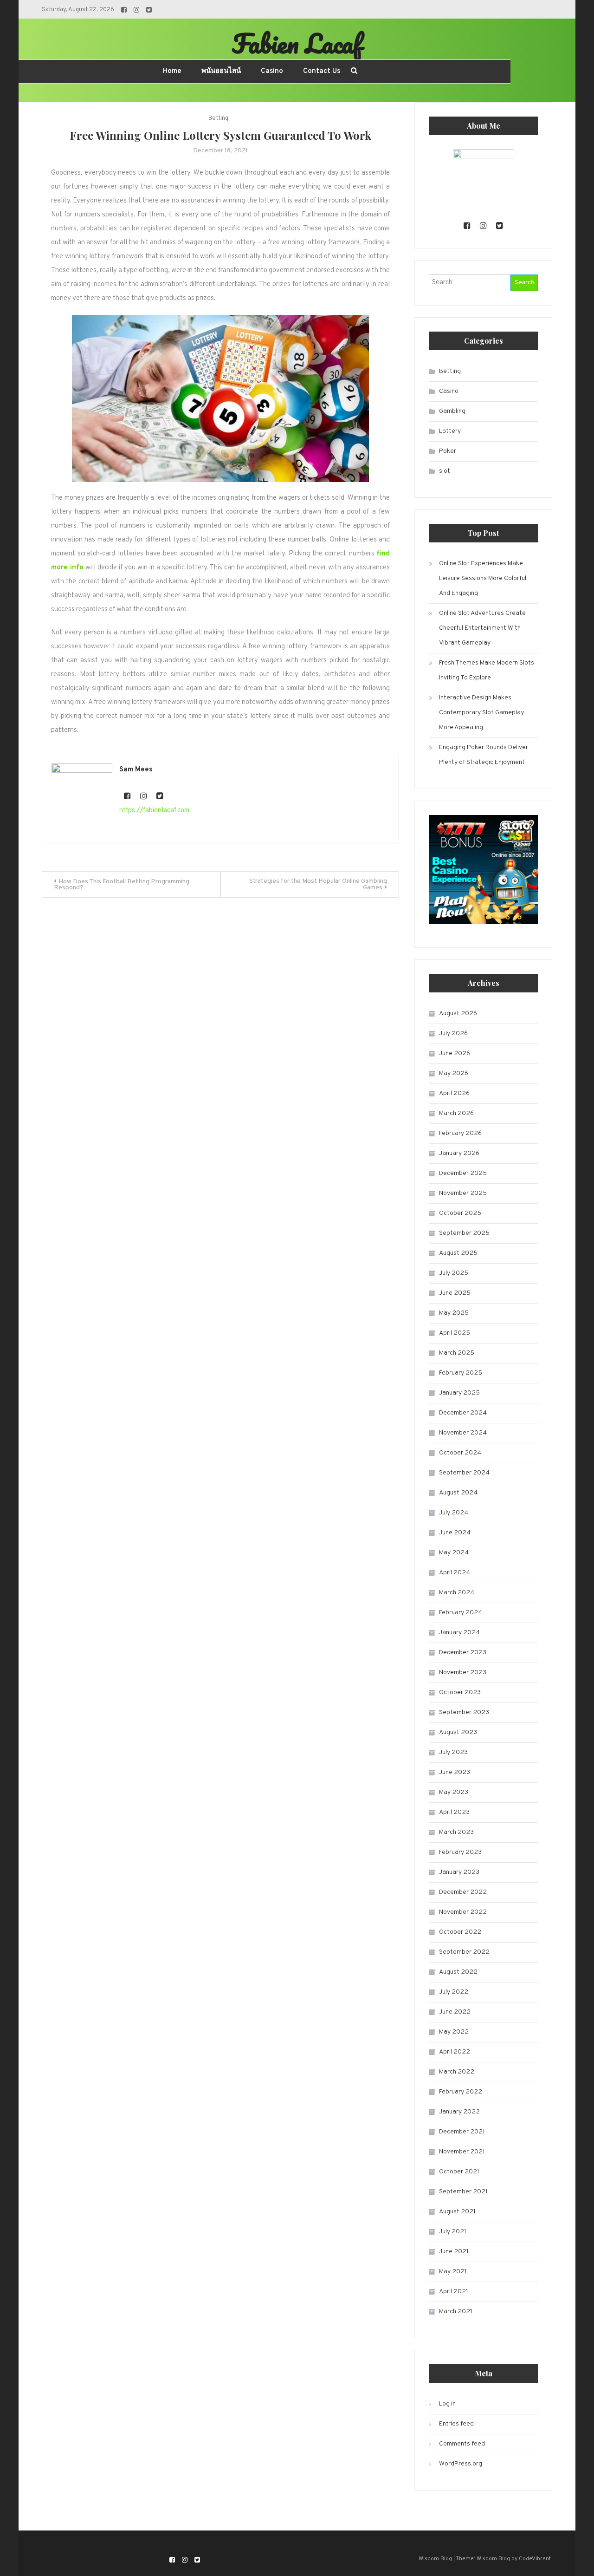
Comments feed (462, 2444)
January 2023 (459, 1872)
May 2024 (454, 1553)
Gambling (452, 411)
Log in (447, 2404)
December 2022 (463, 1892)
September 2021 (463, 2192)
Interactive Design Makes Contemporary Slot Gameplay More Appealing (481, 713)
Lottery (450, 431)
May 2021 (453, 2272)
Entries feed (456, 2424)
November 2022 (463, 1912)
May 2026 (454, 1073)
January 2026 (459, 1153)
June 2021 (454, 2252)
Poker (448, 451)
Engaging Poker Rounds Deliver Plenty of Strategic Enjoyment (484, 755)
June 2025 (455, 1293)
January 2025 (459, 1393)
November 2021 (462, 2152)
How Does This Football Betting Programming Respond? (122, 885)
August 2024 (458, 1493)
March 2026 (456, 1113)
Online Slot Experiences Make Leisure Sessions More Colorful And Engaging (483, 578)
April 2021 (454, 2292)
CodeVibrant (535, 2559)
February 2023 (460, 1852)
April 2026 (454, 1093)
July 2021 (453, 2232)
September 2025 (464, 1233)
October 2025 (460, 1213)
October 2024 (460, 1453)
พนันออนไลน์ (221, 71)
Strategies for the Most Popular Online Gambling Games (318, 884)
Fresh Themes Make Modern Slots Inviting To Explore (487, 670)
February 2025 (461, 1373)
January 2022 (459, 2112)
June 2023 (455, 1772)
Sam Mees (136, 770)
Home (172, 71)
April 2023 (454, 1812)
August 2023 (458, 1732)
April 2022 (455, 2052)
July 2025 (454, 1273)
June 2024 (455, 1533)
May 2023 (454, 1792)
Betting (218, 118)
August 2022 (458, 1972)
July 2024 (454, 1513)
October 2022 (460, 1932)
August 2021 (457, 2212)
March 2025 (457, 1353)
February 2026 (460, 1133)
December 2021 (462, 2132)
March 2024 (457, 1593)
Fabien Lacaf (297, 43)
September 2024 (464, 1473)
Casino (272, 71)
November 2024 (463, 1433)
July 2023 (453, 1752)
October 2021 (459, 2172)
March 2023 (456, 1832)
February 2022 (461, 2092)
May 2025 (454, 1313)
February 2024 (461, 1613)
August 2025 (458, 1253)
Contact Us (322, 71)
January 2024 (459, 1633)
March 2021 (456, 2312)
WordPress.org (461, 2464)
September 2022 (464, 1952)
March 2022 (457, 2072)
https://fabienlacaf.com (154, 811)
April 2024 (455, 1573)
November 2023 (463, 1673)
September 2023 (464, 1712)
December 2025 (463, 1173)
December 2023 (463, 1653)
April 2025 (455, 1333)
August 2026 (458, 1014)
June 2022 (455, 2012)
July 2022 (454, 1992)
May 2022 (454, 2032)
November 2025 (463, 1193)
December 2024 (463, 1413)
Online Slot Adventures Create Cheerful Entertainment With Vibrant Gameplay (482, 628)
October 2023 (460, 1692)
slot (445, 471)
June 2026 (455, 1053)
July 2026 (453, 1034)
